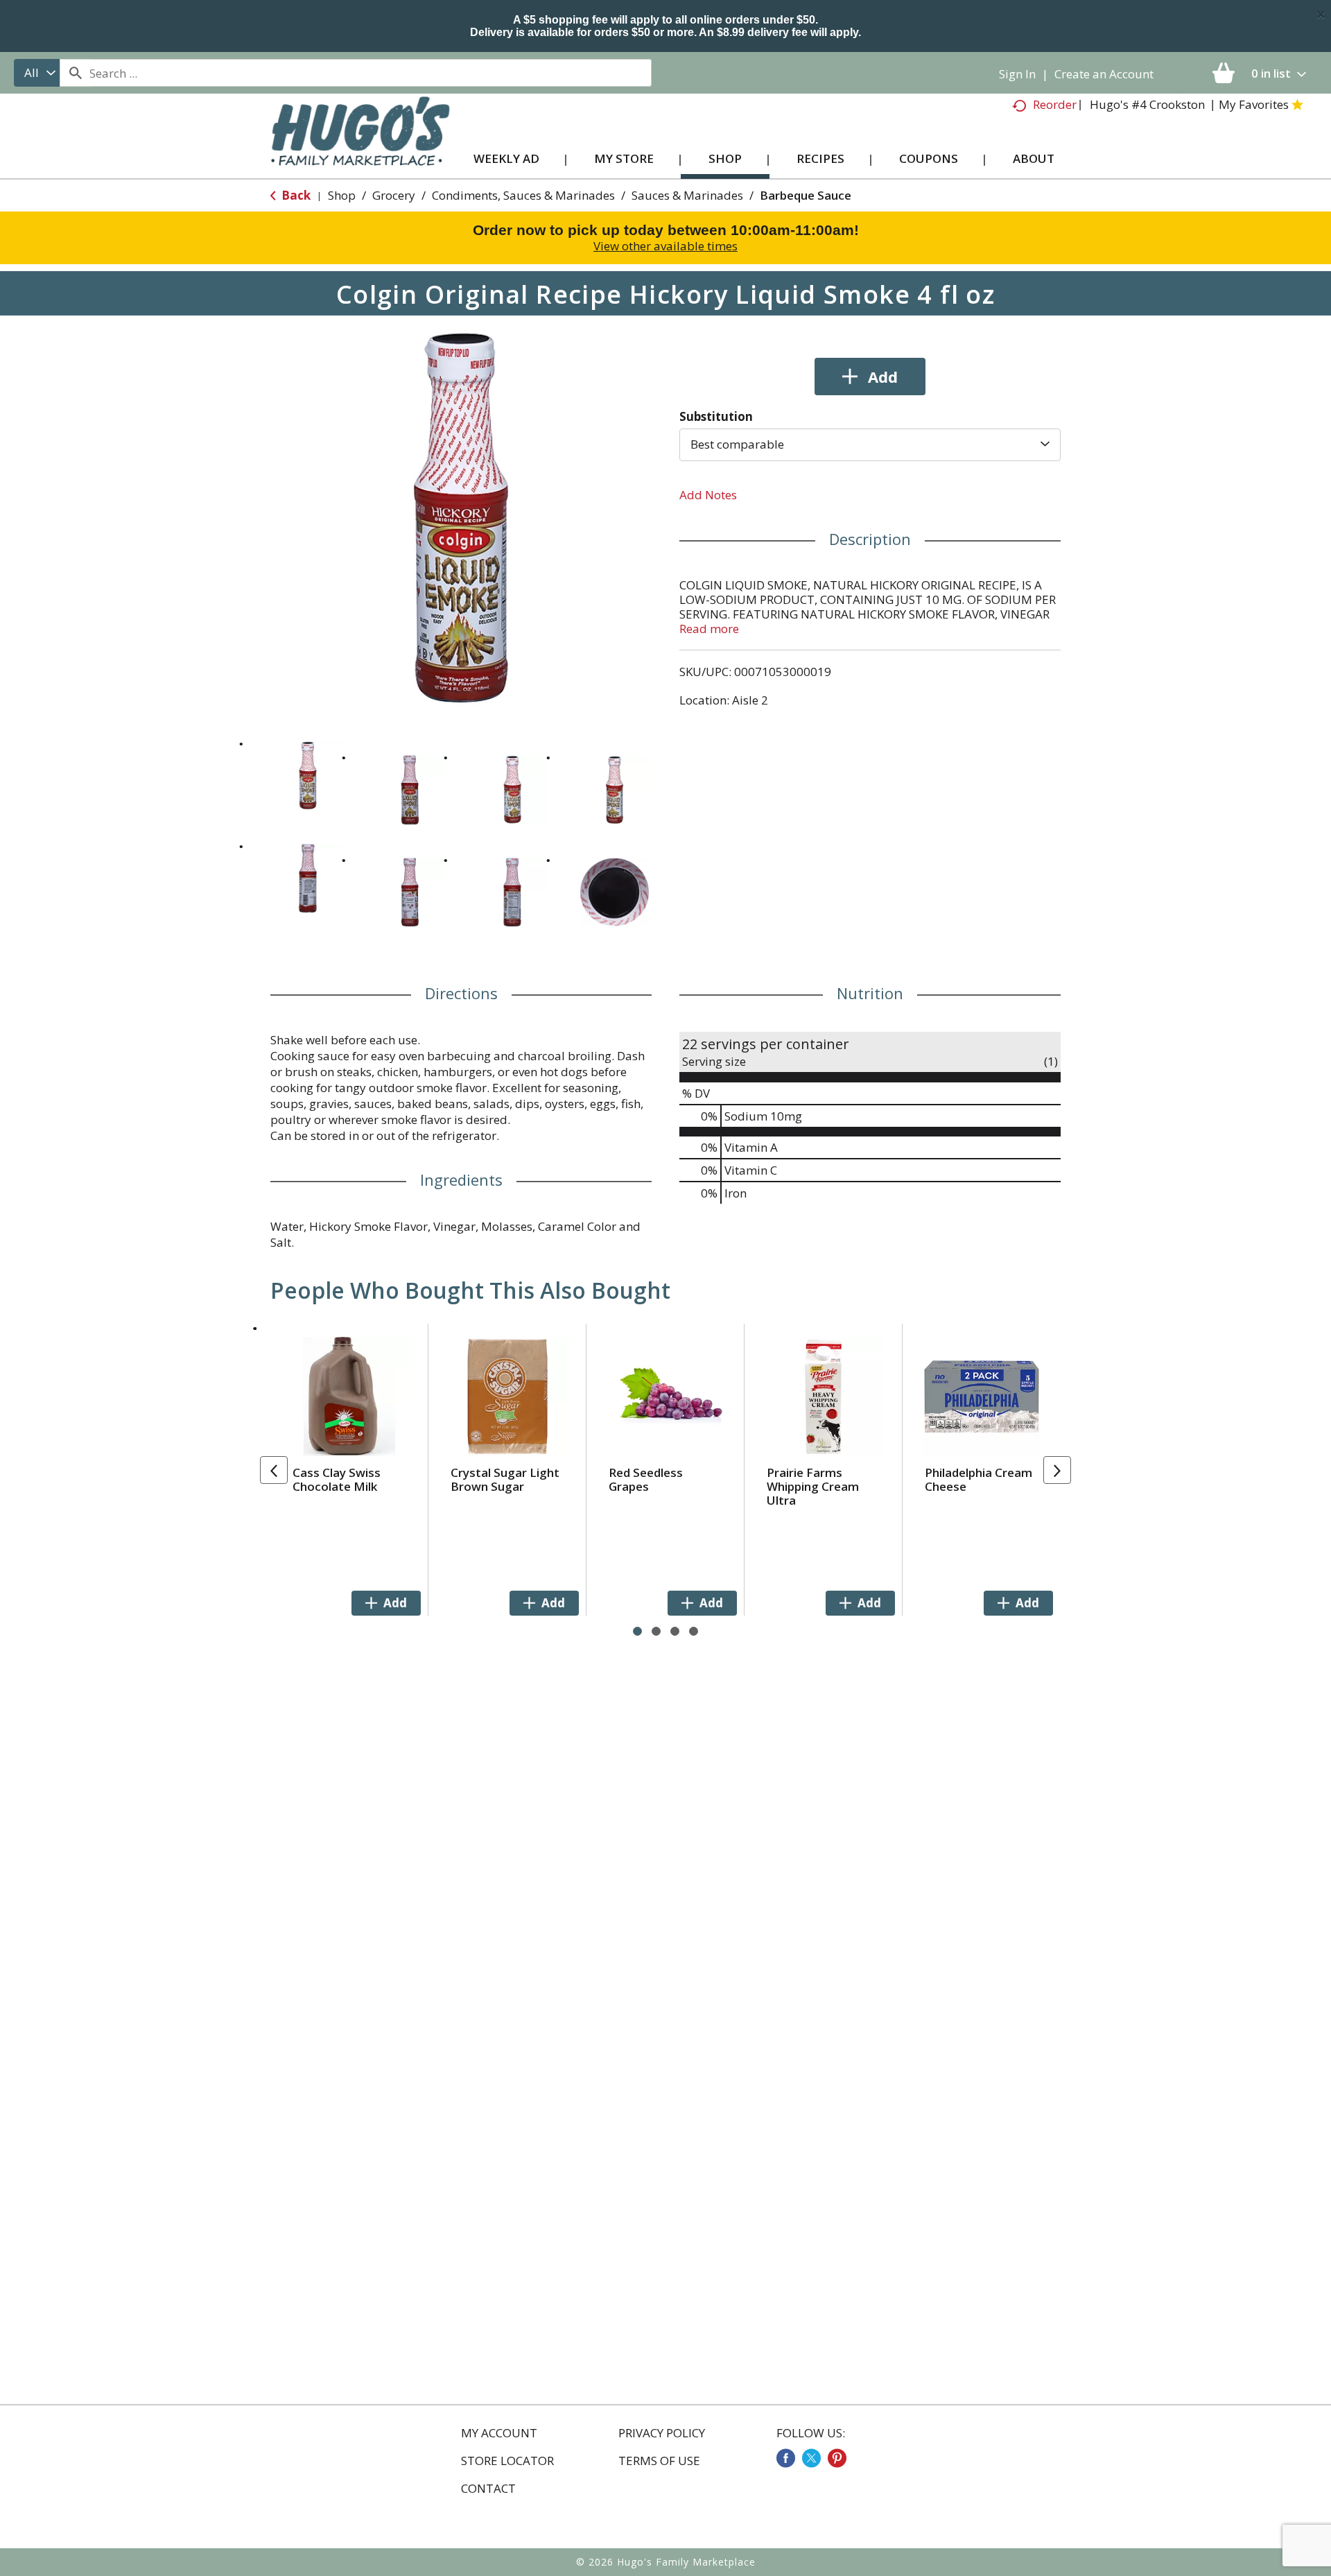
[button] (308, 776)
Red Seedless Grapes (646, 1479)
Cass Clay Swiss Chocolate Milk (337, 1479)
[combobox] (37, 73)
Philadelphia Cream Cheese (978, 1479)
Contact (488, 2489)
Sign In (1017, 74)
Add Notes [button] (708, 495)
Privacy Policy (662, 2433)
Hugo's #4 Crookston (1147, 104)
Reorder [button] (1055, 104)
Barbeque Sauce (806, 195)
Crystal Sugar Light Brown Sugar (505, 1479)
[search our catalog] (75, 73)
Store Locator (507, 2461)
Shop (342, 195)
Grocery (394, 195)
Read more (709, 629)
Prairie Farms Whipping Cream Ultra (813, 1486)
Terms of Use (659, 2461)
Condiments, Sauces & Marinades (523, 195)
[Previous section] (274, 1470)
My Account (499, 2433)
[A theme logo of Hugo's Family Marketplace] (360, 145)
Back (295, 195)
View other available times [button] (665, 246)
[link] (786, 2458)
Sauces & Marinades (687, 195)
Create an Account (1104, 74)
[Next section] (1057, 1470)
